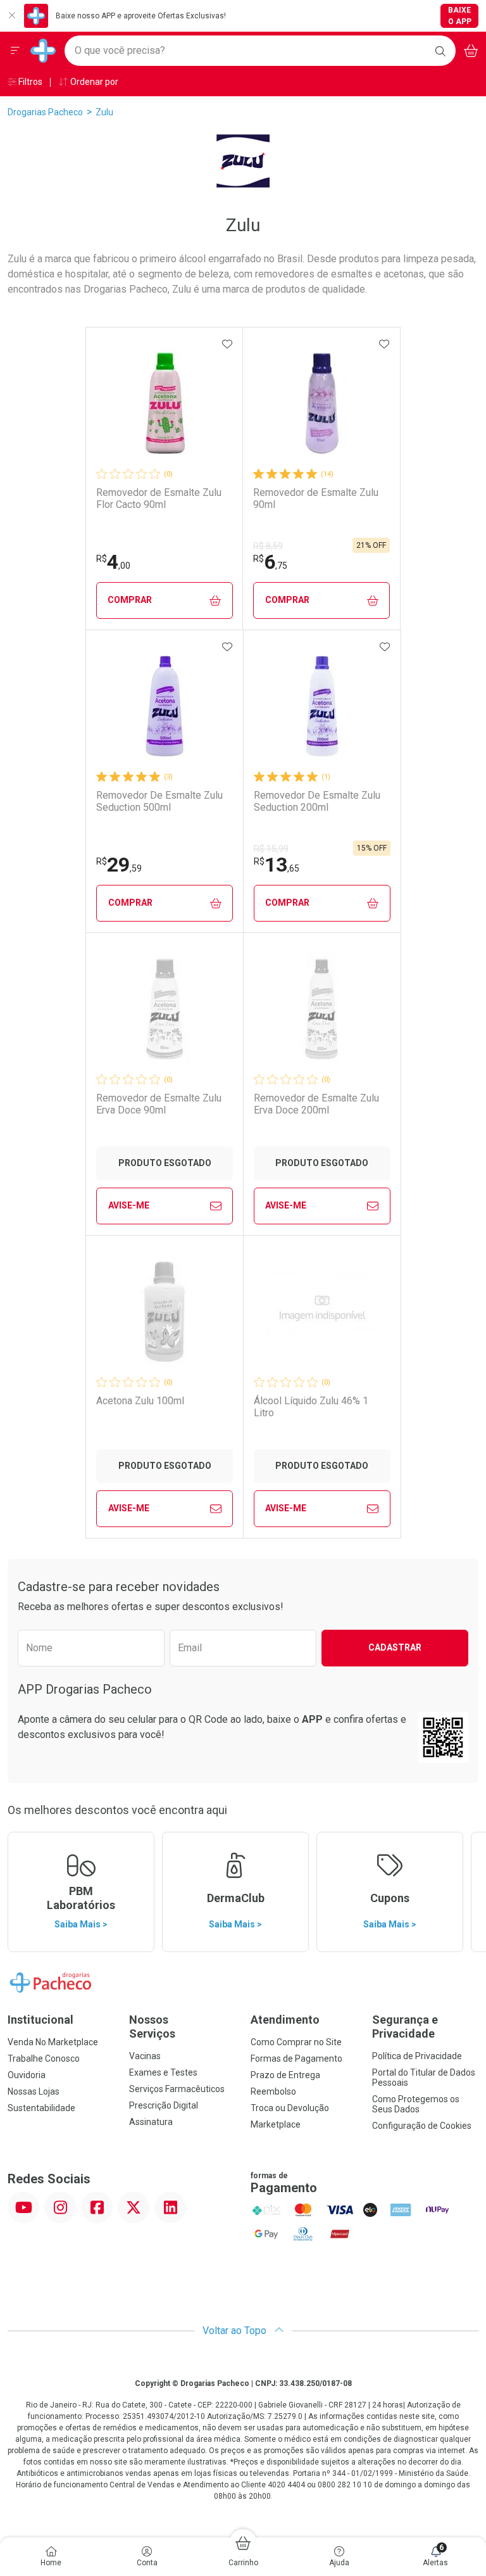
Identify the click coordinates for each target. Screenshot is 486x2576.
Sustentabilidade (41, 2108)
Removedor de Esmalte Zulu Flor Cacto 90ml (159, 498)
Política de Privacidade (417, 2056)
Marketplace (276, 2124)
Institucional (40, 2020)
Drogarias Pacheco (45, 112)
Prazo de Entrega (285, 2075)
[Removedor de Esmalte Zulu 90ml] (321, 403)
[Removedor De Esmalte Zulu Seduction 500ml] (165, 706)
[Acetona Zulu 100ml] (165, 1312)
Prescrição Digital (164, 2105)
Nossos (152, 2027)
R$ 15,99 (271, 849)
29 (119, 865)
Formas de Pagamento (296, 2059)
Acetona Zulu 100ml (140, 1401)
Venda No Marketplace (53, 2042)
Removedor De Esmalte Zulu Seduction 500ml (159, 801)
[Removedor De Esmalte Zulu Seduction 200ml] (322, 706)
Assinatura (151, 2122)
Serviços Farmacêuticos (177, 2089)
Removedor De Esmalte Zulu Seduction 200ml (317, 801)
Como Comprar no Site (296, 2042)
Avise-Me (129, 1205)
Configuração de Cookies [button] (422, 2126)
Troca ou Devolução (290, 2108)
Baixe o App (460, 16)
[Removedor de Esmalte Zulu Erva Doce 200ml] (322, 1009)
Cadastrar (395, 1647)
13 (277, 865)
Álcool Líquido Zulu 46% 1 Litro (311, 1407)
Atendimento (285, 2020)
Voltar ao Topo (236, 2331)
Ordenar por (93, 82)
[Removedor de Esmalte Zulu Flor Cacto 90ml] (165, 403)
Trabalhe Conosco (44, 2059)
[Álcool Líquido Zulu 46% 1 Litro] (322, 1312)
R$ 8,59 (268, 546)
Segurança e (405, 2027)
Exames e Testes (163, 2072)
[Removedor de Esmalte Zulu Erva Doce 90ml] (165, 1009)
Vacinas (145, 2056)
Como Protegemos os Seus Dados (416, 2104)
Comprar (130, 600)
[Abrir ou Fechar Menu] (15, 51)
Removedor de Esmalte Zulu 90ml (316, 498)
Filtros (29, 82)
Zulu (104, 112)
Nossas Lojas (34, 2091)
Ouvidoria (27, 2075)
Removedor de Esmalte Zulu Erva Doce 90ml (159, 1104)
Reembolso (273, 2091)
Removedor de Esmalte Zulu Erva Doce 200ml (316, 1104)
